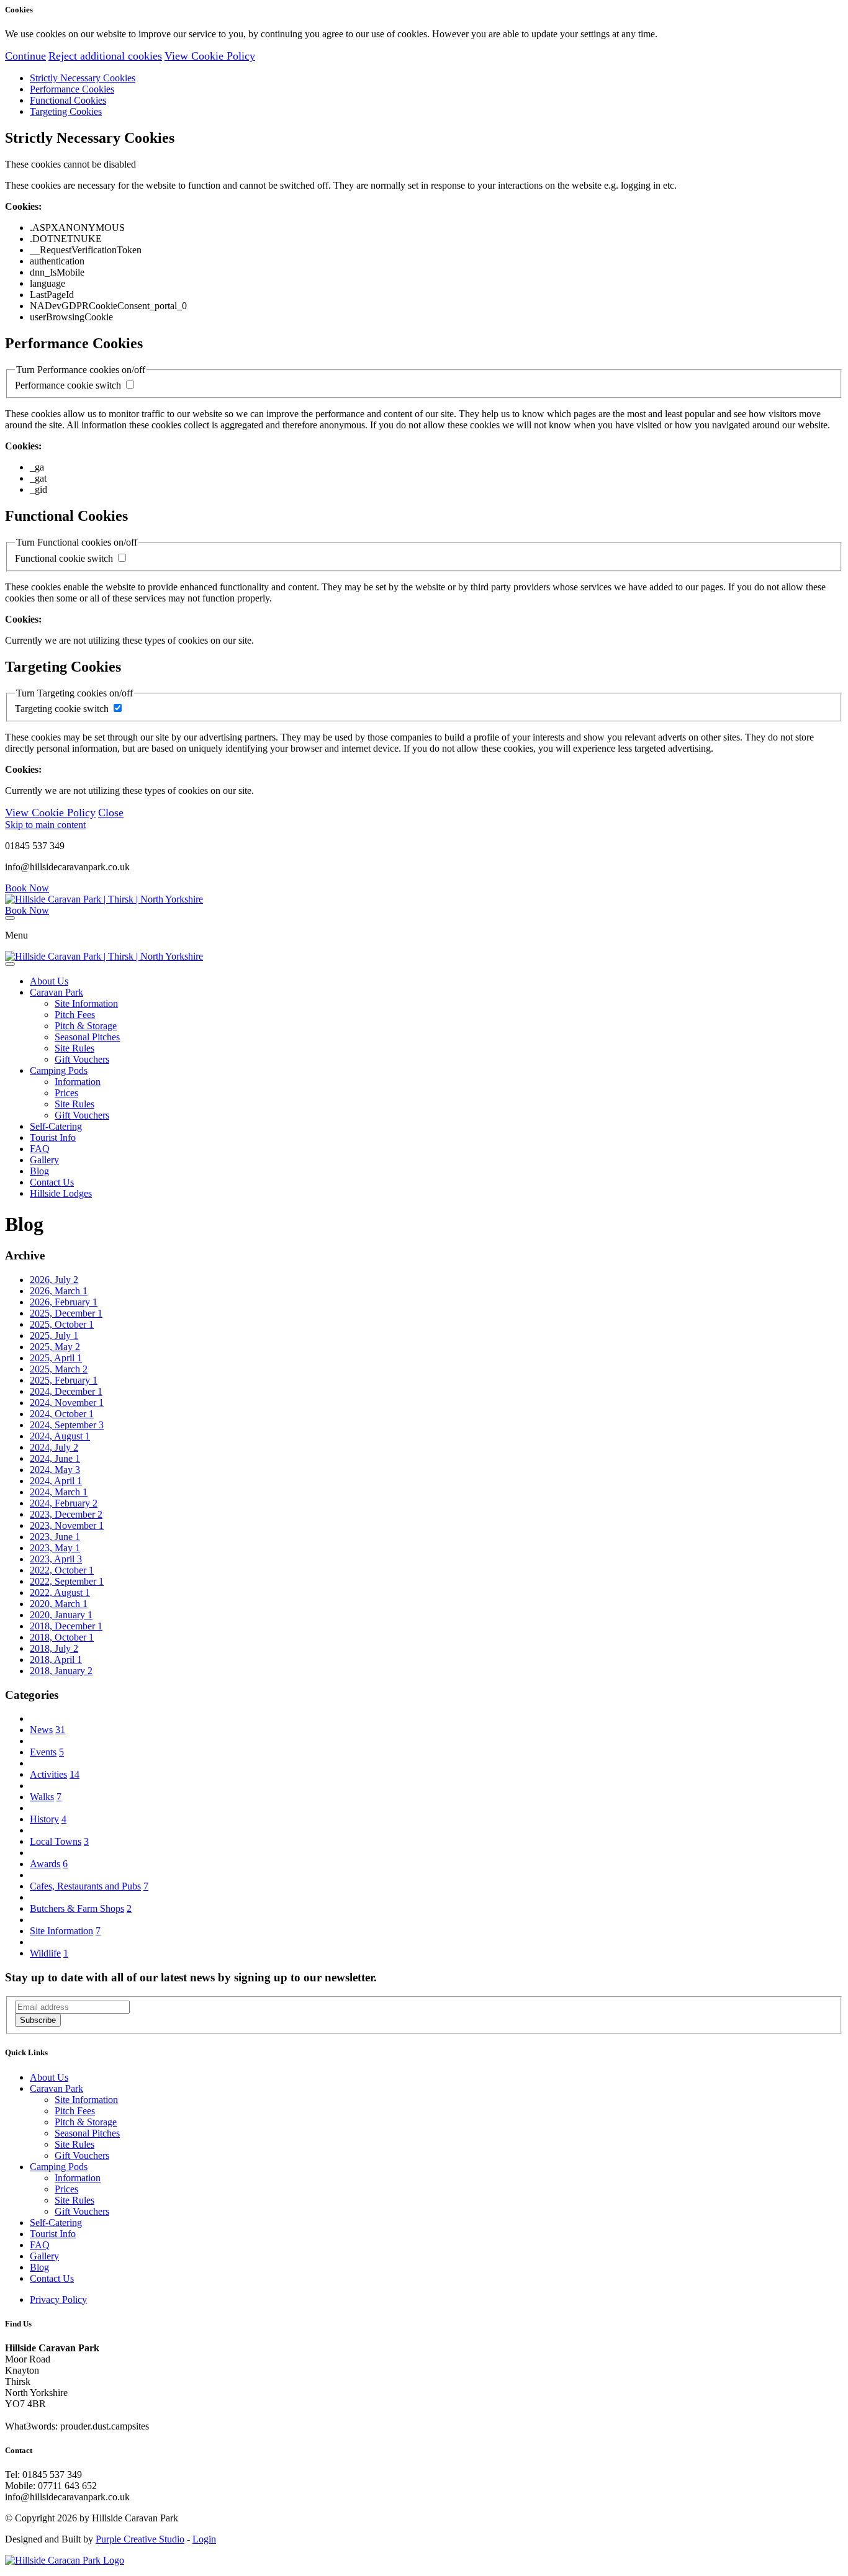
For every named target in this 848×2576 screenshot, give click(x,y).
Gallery (44, 1160)
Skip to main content (45, 825)
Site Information (86, 1003)
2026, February (64, 1302)
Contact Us (52, 1182)
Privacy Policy (58, 2299)
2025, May (55, 1347)
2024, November (67, 1403)
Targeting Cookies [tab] (66, 111)
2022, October (62, 1570)
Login (204, 2539)
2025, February (64, 1380)
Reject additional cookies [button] (105, 56)
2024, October (62, 1414)
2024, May (55, 1470)
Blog (39, 1171)
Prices (66, 1093)
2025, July (54, 1335)
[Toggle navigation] (10, 918)
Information (78, 1082)
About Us (49, 981)
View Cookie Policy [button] (210, 56)
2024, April (56, 1481)
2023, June (55, 1537)
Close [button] (111, 813)
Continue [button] (25, 56)
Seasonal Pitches (87, 1037)
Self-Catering (56, 1126)
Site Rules (74, 1048)
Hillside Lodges (61, 1193)
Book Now (27, 888)
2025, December (66, 1313)
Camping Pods (59, 1070)
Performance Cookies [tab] (72, 89)
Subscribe (38, 2020)
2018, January (61, 1671)
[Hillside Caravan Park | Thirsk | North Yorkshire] (104, 899)
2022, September (67, 1581)
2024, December (66, 1391)
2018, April (56, 1660)
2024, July (54, 1447)
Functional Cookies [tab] (68, 100)
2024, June (55, 1458)
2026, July (54, 1280)
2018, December (66, 1626)
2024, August (60, 1436)
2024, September (67, 1425)
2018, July (54, 1648)
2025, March (59, 1369)
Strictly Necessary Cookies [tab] (83, 78)
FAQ (40, 1149)
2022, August (60, 1592)
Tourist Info (53, 1137)
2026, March (59, 1291)
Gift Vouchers (82, 1059)
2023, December (66, 1514)
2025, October (62, 1324)
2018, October (62, 1637)
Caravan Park (56, 992)
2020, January (61, 1615)
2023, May (55, 1548)
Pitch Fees (75, 1015)
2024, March (59, 1492)
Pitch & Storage (86, 1026)
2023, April (56, 1559)
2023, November (67, 1525)
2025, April (56, 1358)
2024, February (64, 1503)
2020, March (59, 1604)
